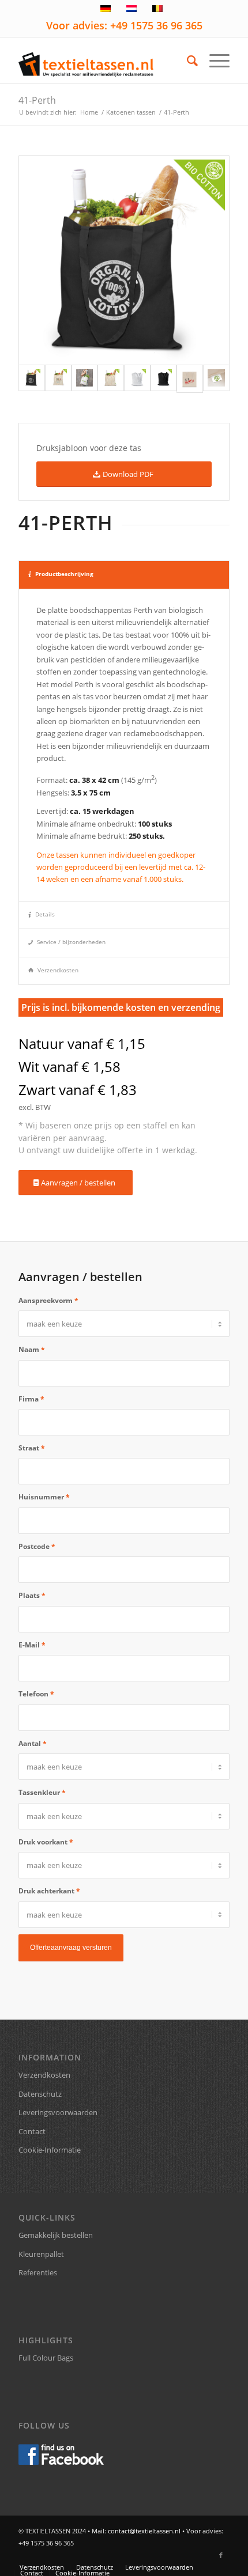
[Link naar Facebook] (221, 2555)
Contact (32, 2131)
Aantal (33, 1743)
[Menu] (214, 60)
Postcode (37, 1546)
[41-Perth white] (85, 379)
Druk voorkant (46, 1842)
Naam (32, 1349)
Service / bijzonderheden (71, 942)
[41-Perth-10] (111, 379)
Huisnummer (44, 1497)
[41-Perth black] (124, 260)
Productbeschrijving (64, 574)
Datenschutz (40, 2094)
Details (45, 914)
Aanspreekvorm (48, 1300)
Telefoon (36, 1694)
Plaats (32, 1595)
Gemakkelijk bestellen (56, 2235)
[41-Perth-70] (164, 379)
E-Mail (32, 1645)
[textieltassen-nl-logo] (103, 60)
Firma (31, 1399)
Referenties (38, 2272)
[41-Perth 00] (137, 379)
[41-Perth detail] (216, 379)
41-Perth (37, 100)
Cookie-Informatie (50, 2150)
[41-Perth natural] (58, 379)
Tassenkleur (42, 1792)
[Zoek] (187, 60)
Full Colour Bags (46, 2358)
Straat (32, 1448)
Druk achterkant (49, 1891)
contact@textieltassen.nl (144, 2531)
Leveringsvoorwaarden (58, 2112)
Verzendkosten (58, 970)
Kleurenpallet (41, 2254)
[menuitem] (187, 60)
